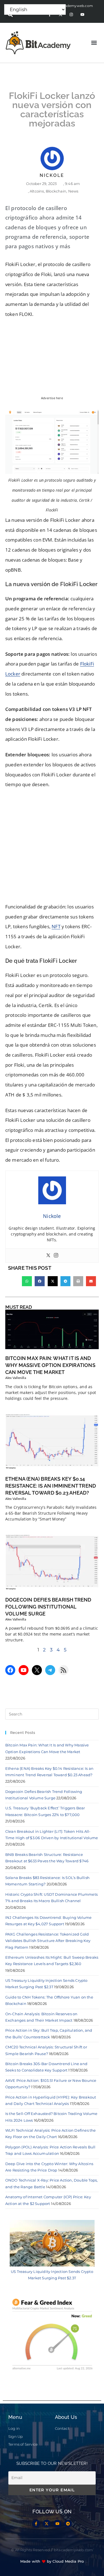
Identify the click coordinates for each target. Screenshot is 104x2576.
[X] (37, 1670)
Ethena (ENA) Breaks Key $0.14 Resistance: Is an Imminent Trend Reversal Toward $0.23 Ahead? (51, 1486)
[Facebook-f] (36, 2524)
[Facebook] (10, 1670)
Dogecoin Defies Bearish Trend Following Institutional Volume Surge (48, 1607)
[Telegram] (50, 1670)
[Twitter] (48, 1256)
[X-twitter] (47, 2524)
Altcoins (37, 191)
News (73, 191)
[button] (94, 43)
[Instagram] (71, 15)
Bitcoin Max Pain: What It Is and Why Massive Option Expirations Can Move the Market (50, 1365)
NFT (56, 926)
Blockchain (56, 191)
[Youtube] (82, 15)
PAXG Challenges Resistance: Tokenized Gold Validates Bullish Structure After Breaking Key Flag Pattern (48, 1941)
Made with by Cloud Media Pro (52, 2561)
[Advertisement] (52, 847)
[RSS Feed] (64, 1670)
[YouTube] (24, 1670)
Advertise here (52, 398)
